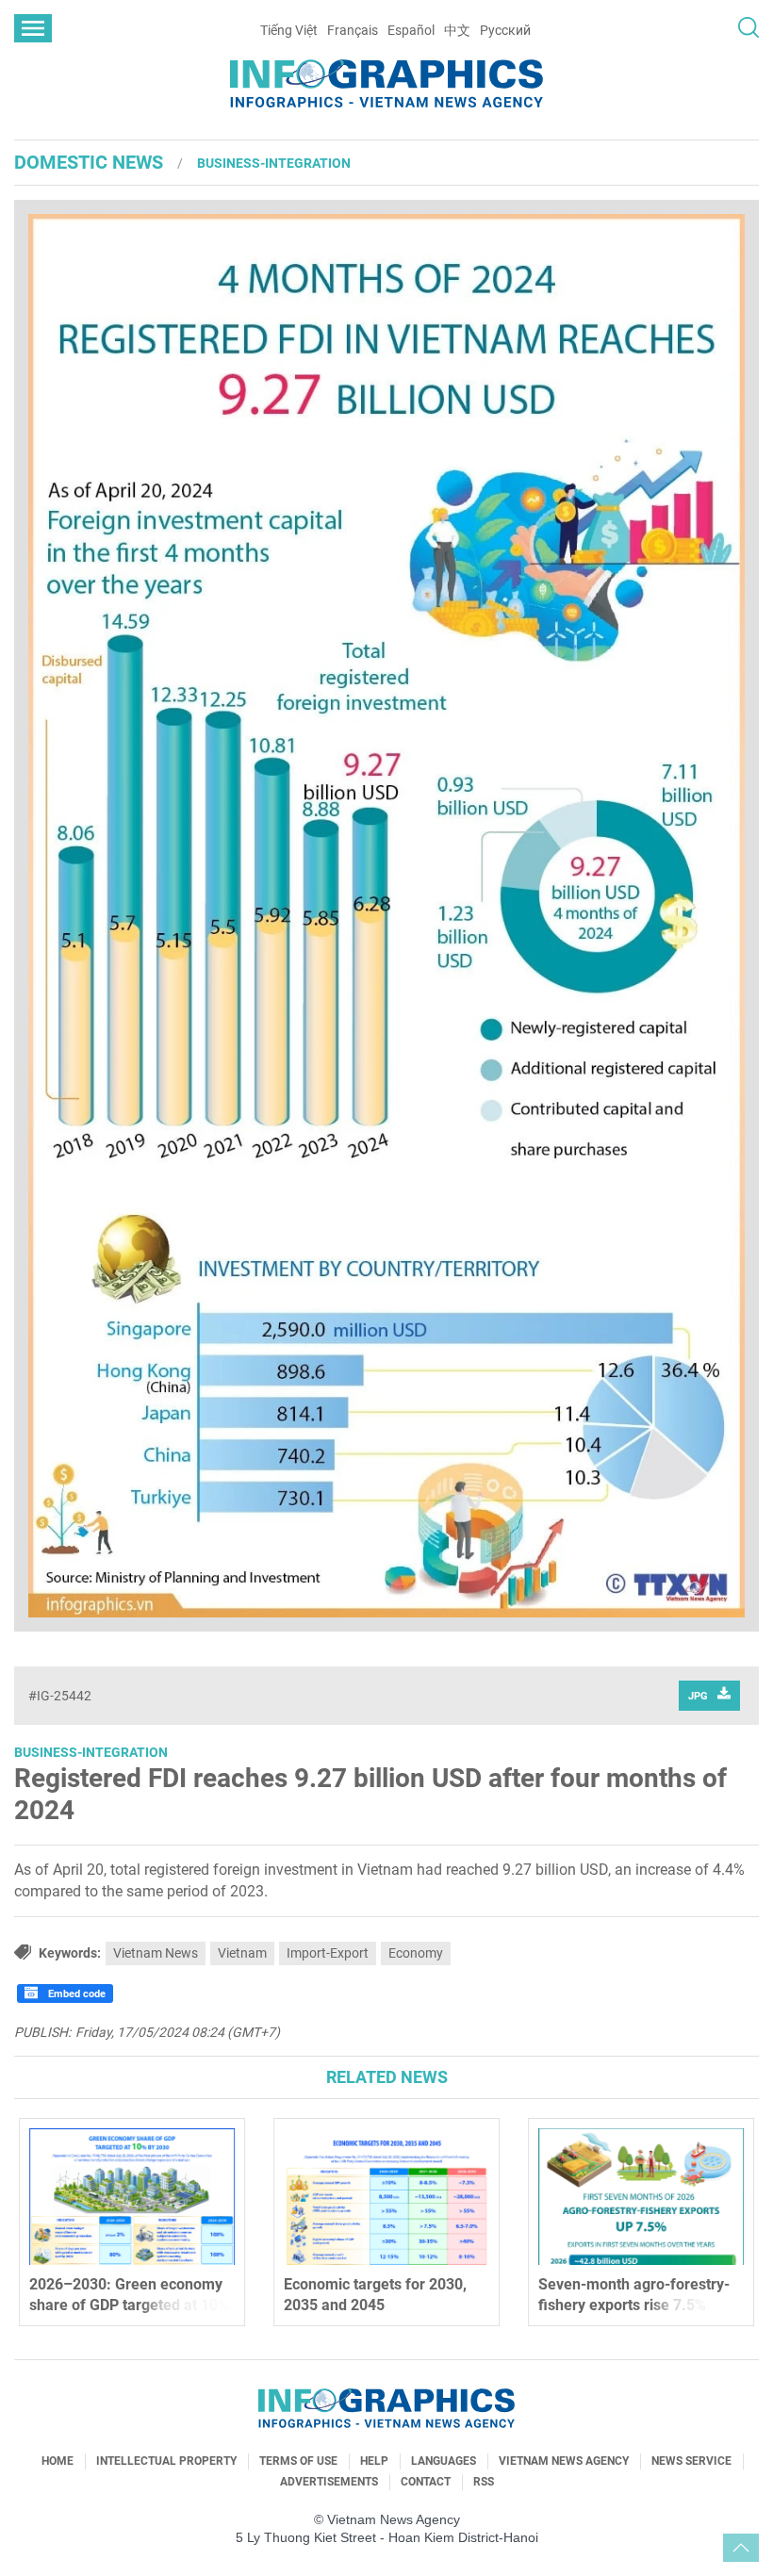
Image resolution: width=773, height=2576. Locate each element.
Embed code (75, 1994)
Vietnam (242, 1953)
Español (411, 30)
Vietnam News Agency (564, 2461)
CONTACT (426, 2482)
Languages (444, 2461)
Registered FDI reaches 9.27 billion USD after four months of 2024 (370, 1794)
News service (691, 2461)
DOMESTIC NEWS (89, 162)
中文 (457, 30)
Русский (505, 30)
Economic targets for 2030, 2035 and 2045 (375, 2295)
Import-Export (328, 1953)
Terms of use (298, 2461)
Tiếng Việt (289, 30)
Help (374, 2461)
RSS (484, 2482)
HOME (58, 2461)
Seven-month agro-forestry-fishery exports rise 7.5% (634, 2295)
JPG (698, 1696)
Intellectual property (166, 2461)
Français (353, 30)
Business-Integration (274, 163)
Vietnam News (156, 1953)
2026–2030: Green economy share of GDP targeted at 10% (129, 2295)
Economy (416, 1953)
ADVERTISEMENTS (329, 2482)
